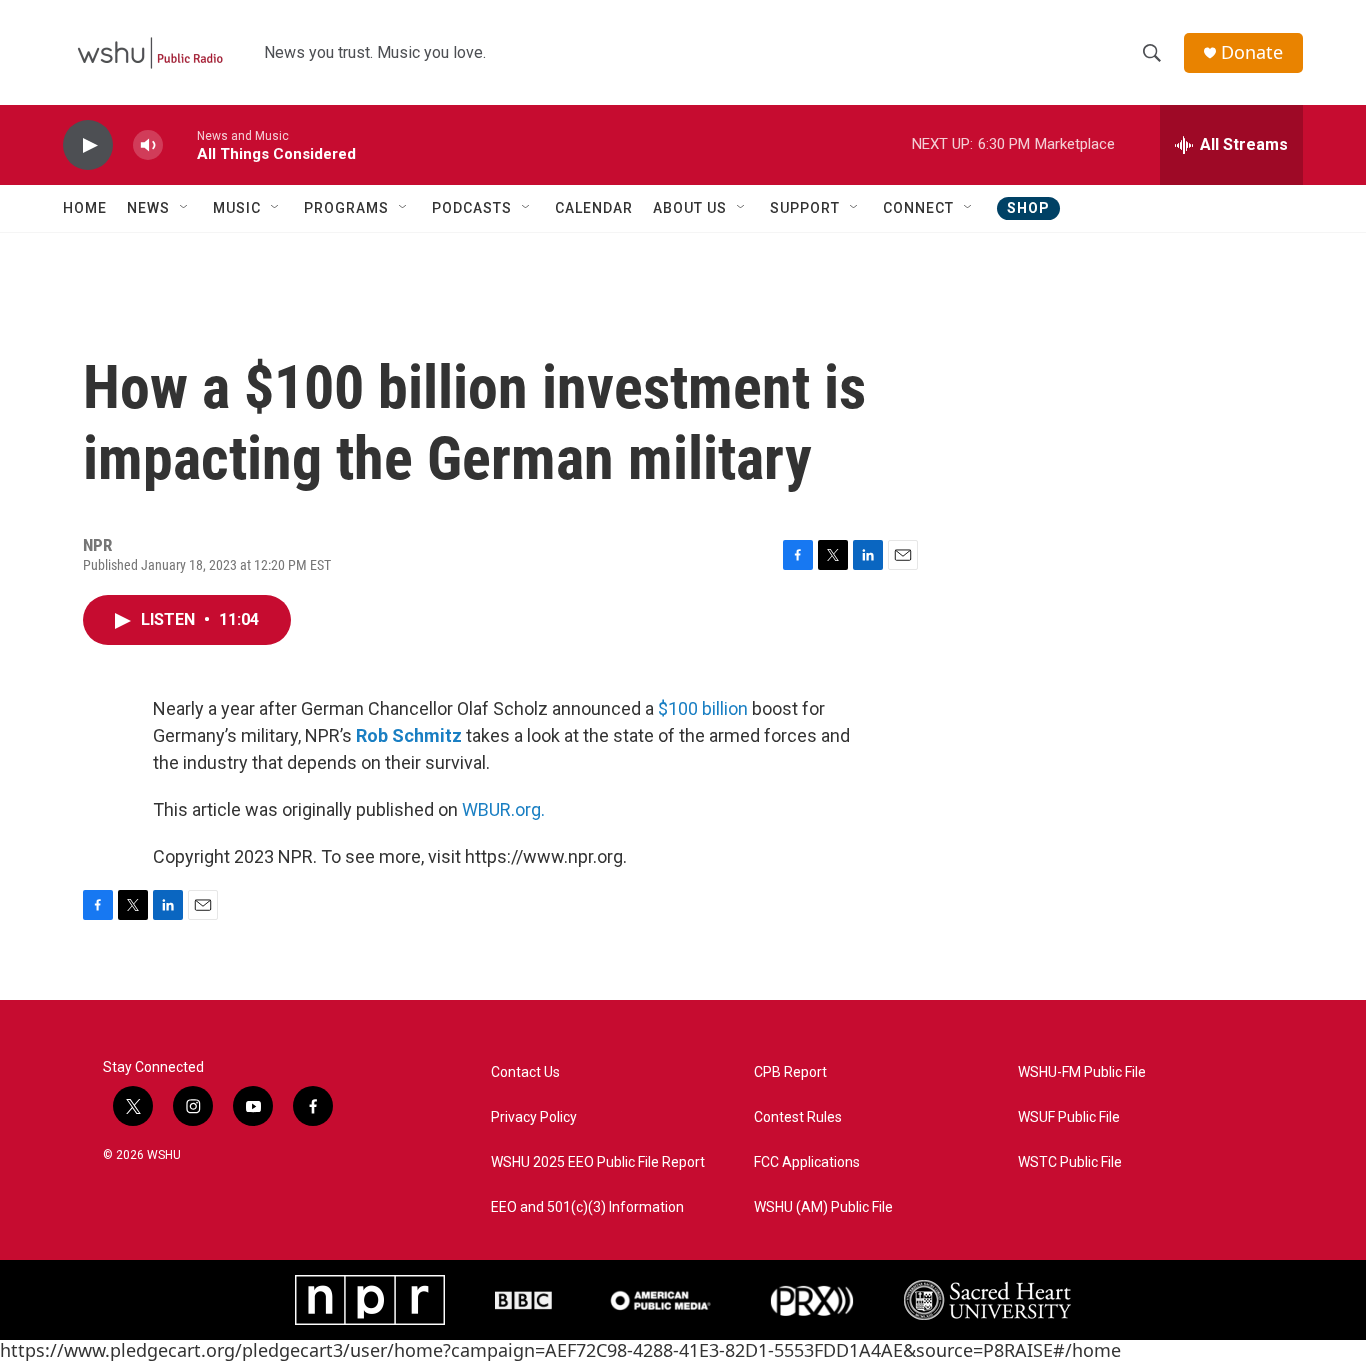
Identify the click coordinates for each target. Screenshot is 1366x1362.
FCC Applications (807, 1162)
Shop (1028, 208)
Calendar (594, 208)
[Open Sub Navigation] (185, 208)
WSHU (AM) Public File (823, 1207)
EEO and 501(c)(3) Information (587, 1207)
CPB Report (790, 1072)
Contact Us (525, 1072)
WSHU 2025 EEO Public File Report (598, 1162)
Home (85, 208)
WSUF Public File (1069, 1117)
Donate (1252, 52)
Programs (346, 208)
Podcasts (472, 208)
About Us (690, 208)
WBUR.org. (503, 809)
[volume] (148, 145)
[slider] (180, 144)
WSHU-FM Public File (1082, 1072)
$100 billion (703, 708)
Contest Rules (798, 1117)
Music (237, 208)
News (148, 208)
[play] (88, 145)
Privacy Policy (534, 1117)
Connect (918, 208)
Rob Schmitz (409, 735)
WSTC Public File (1070, 1162)
